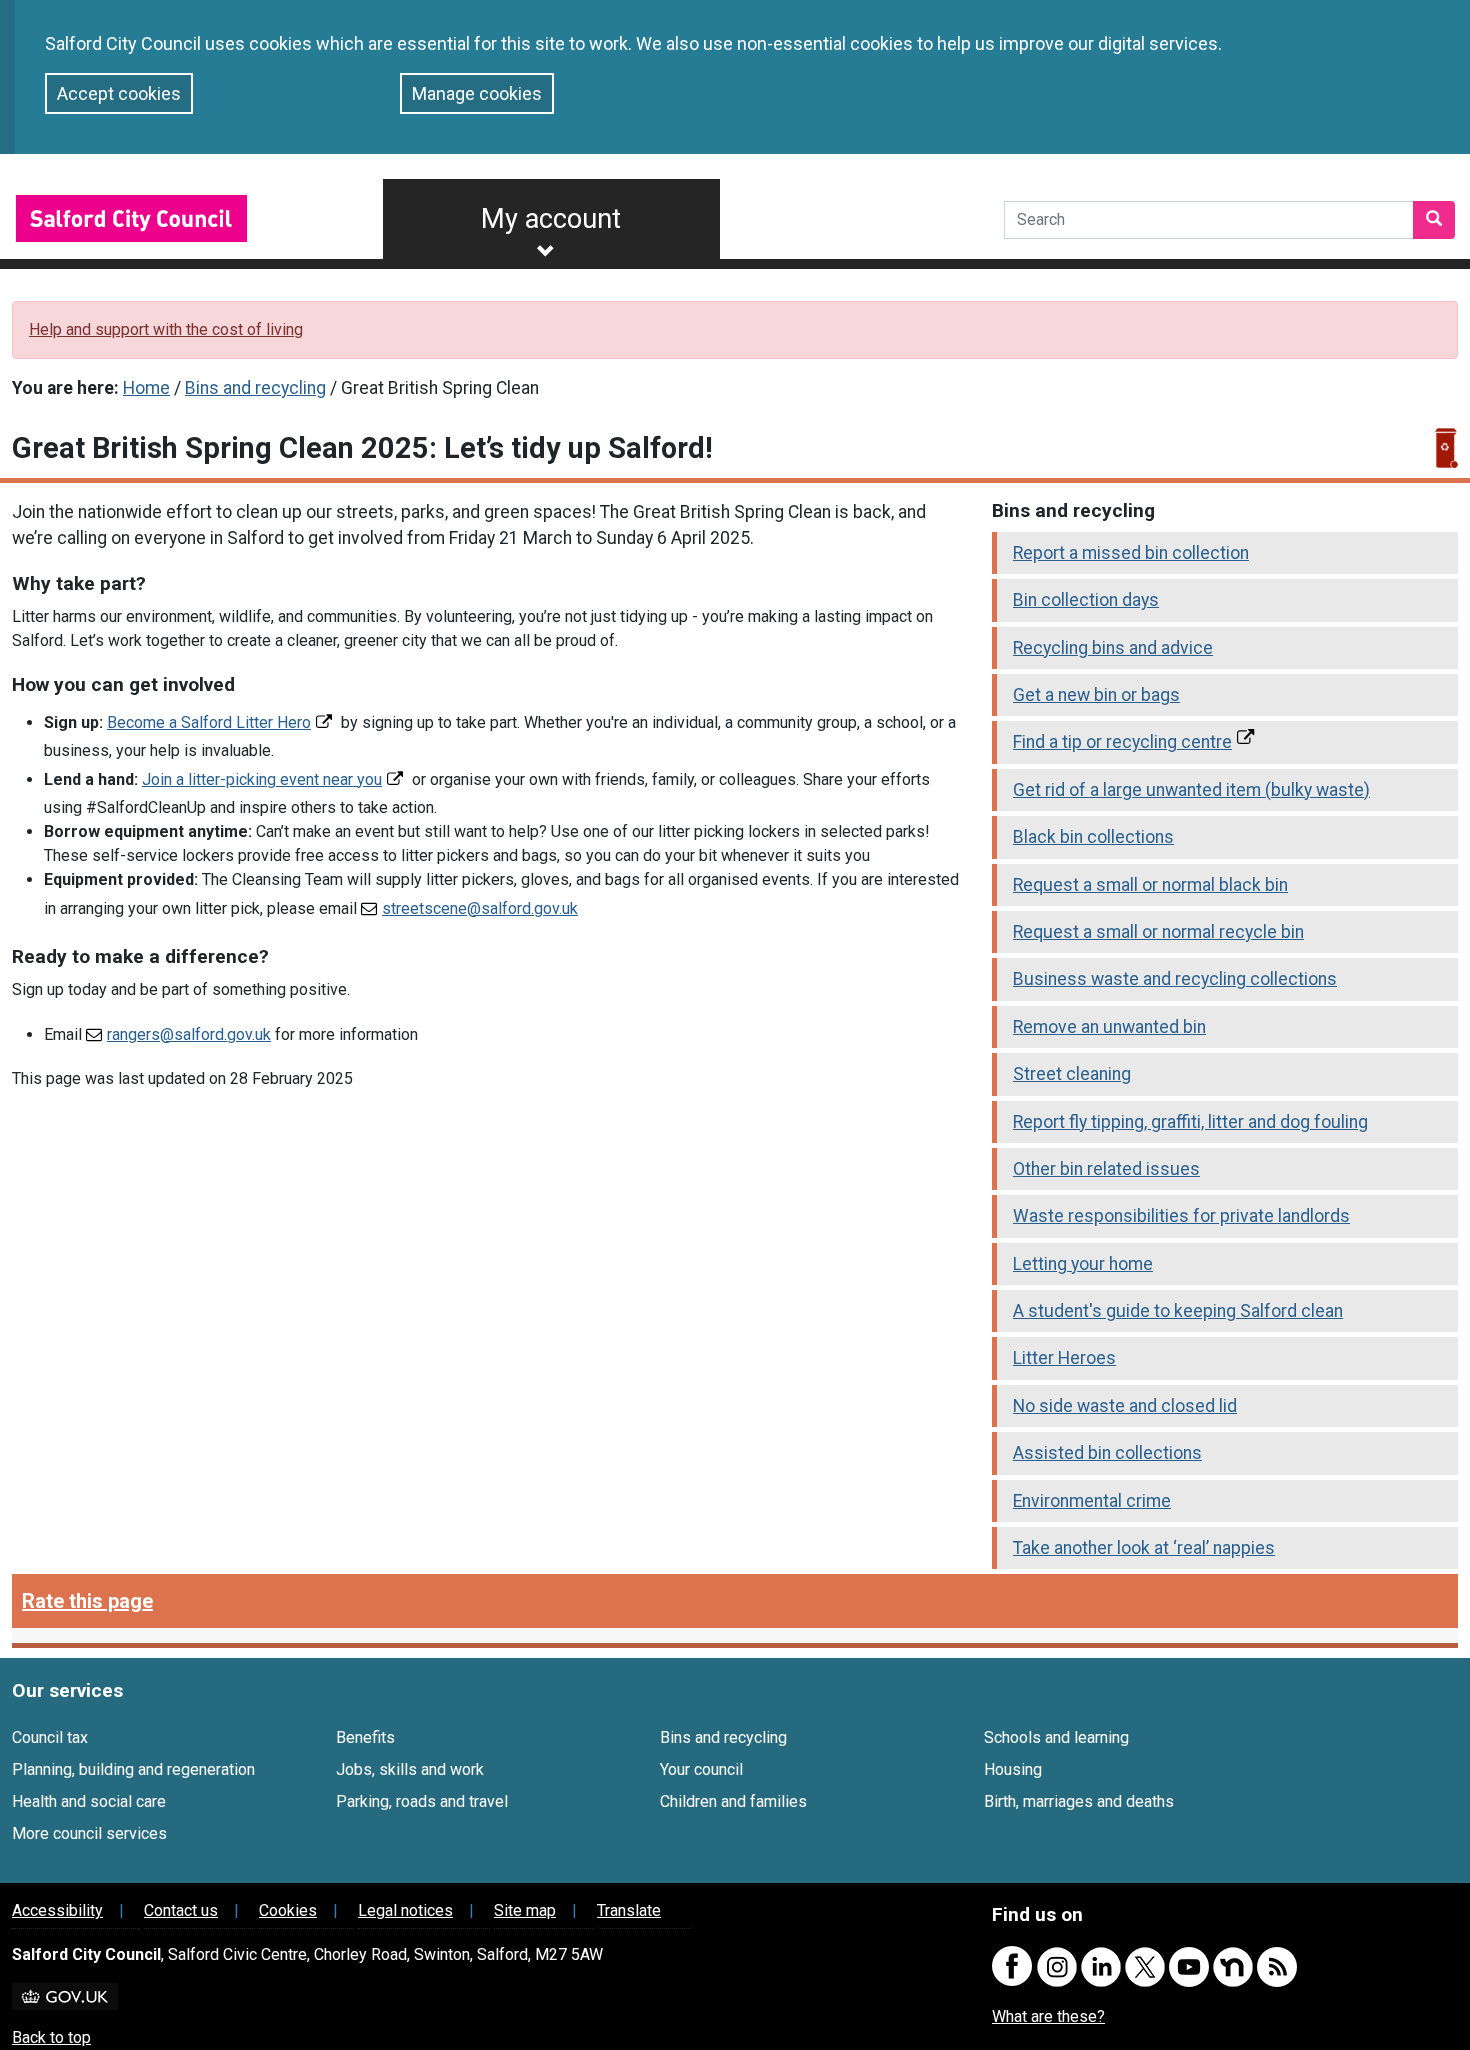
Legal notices (405, 1910)
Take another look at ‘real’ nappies (1144, 1548)
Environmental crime (1092, 1501)
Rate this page (87, 1601)
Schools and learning (1056, 1737)
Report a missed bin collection (1131, 553)
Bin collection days (1086, 600)
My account (551, 219)
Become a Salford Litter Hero (209, 722)
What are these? (1048, 2016)
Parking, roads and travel (422, 1801)
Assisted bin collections (1107, 1453)
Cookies (288, 1910)
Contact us (181, 1910)
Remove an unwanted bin (1109, 1027)
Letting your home (1083, 1264)
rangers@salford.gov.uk (189, 1034)
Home (146, 388)
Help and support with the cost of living (166, 329)
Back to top (51, 2037)
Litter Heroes (1064, 1358)
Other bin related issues (1106, 1169)
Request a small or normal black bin (1150, 885)
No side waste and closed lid (1125, 1406)
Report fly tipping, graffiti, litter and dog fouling (1190, 1122)
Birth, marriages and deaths (1079, 1801)
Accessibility (57, 1910)
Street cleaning (1072, 1074)
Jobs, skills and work (410, 1769)
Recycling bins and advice (1113, 648)
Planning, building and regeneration (133, 1769)
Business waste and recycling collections (1175, 979)
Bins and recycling (255, 388)
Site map (525, 1910)
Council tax (50, 1737)
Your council (701, 1769)
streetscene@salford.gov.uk (480, 908)
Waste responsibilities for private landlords (1181, 1216)
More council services (89, 1833)
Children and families (733, 1801)
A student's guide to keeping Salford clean (1178, 1311)
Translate (629, 1910)
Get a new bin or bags (1096, 695)
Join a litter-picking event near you (262, 779)
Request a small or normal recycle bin (1158, 932)
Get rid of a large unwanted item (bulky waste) (1191, 790)
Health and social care (89, 1801)
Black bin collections (1093, 837)
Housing (1013, 1769)
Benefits (365, 1737)
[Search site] (1434, 220)
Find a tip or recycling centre (1122, 742)
